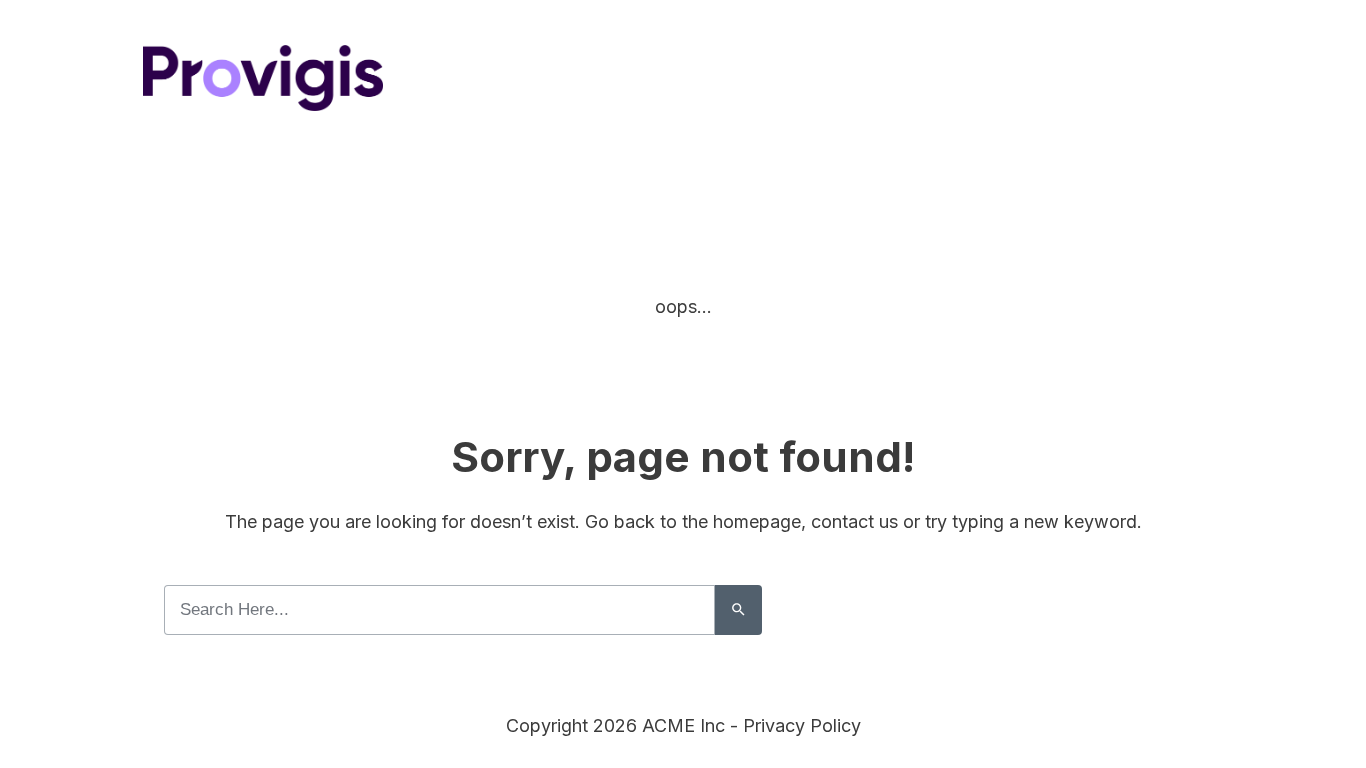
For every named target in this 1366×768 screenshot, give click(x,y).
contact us (854, 521)
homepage (757, 521)
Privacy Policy (802, 725)
